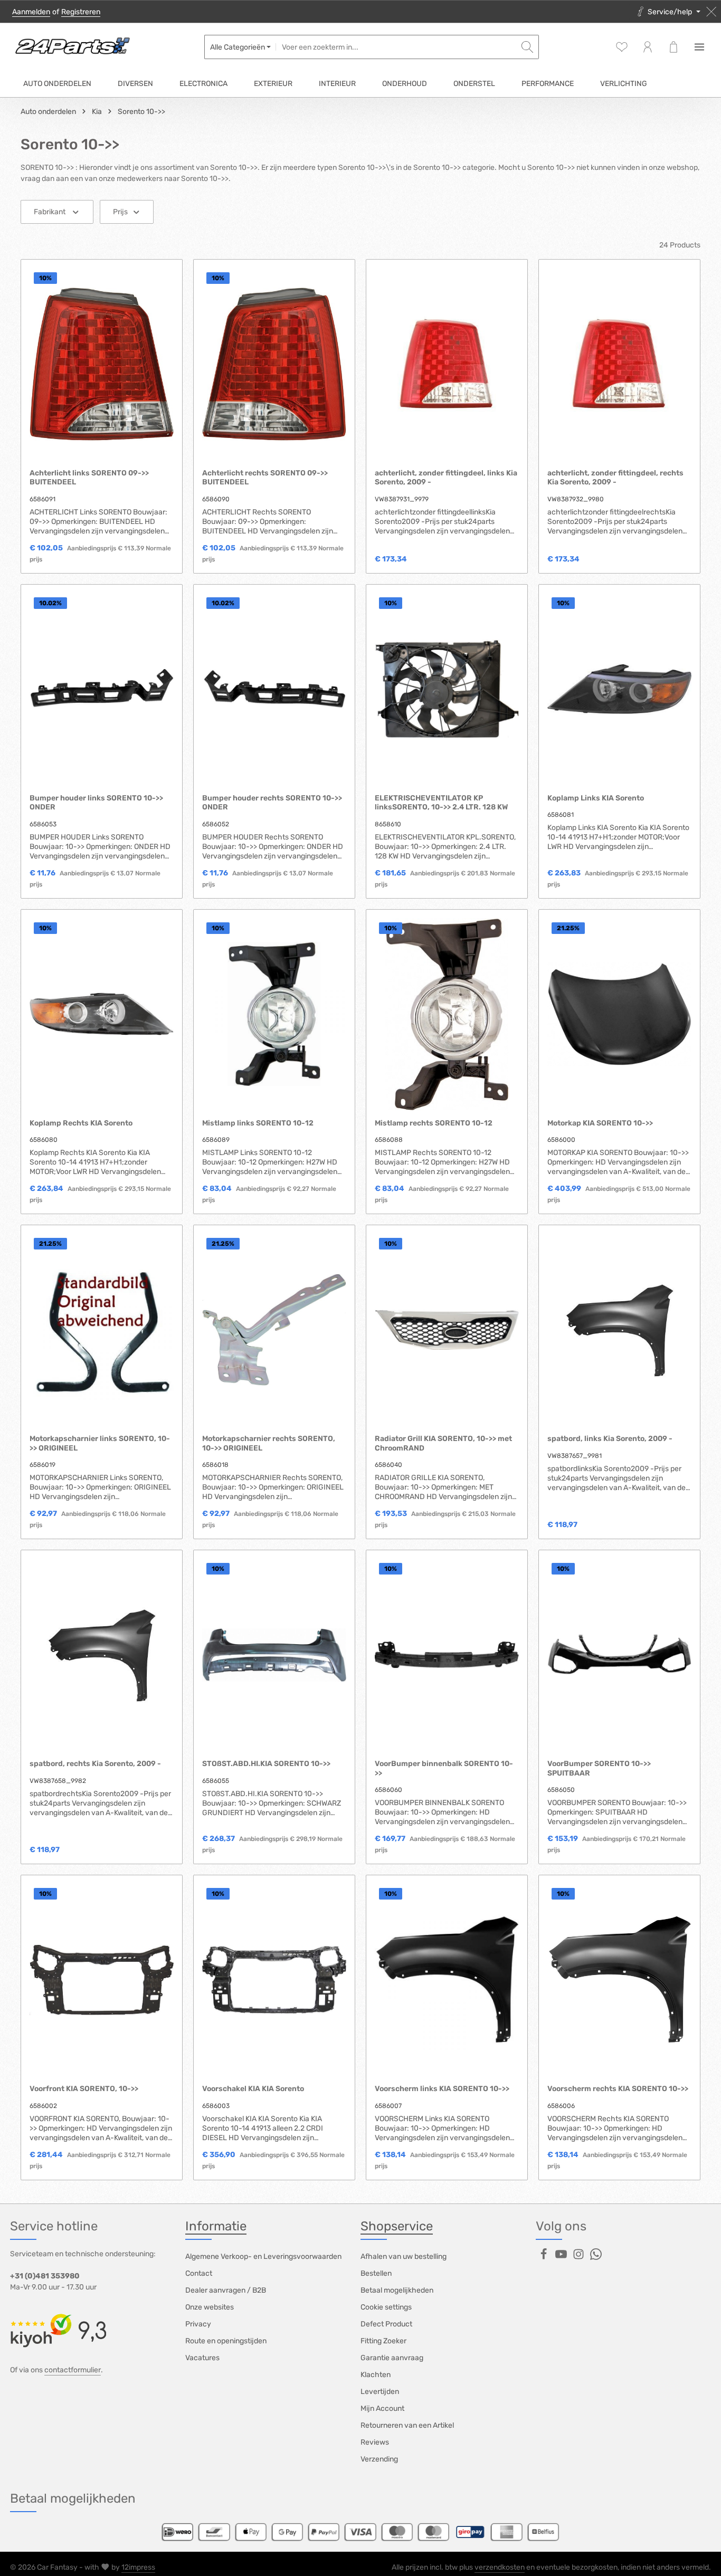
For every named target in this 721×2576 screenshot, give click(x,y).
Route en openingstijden (226, 2341)
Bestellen (376, 2273)
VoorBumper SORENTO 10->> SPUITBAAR (599, 1768)
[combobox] (396, 47)
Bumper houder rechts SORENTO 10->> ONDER (272, 803)
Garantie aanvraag (392, 2358)
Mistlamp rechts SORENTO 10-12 (434, 1123)
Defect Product (386, 2324)
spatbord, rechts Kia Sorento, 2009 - (95, 1764)
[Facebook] (544, 2258)
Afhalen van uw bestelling (404, 2257)
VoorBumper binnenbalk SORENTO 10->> (444, 1768)
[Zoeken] (528, 47)
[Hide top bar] (711, 12)
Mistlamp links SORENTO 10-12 (258, 1123)
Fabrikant (50, 212)
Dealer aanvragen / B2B (226, 2290)
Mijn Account (382, 2408)
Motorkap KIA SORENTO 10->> (600, 1123)
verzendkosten (500, 2567)
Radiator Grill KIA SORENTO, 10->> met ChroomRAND (443, 1443)
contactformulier (73, 2370)
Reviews (375, 2442)
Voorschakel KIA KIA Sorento (253, 2089)
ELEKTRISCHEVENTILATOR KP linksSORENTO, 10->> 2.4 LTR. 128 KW (442, 803)
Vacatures (202, 2358)
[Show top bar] (699, 47)
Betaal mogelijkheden (397, 2290)
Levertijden (380, 2392)
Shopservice (397, 2226)
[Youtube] (562, 2258)
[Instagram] (579, 2258)
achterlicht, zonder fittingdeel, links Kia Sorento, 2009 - (446, 478)
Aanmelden (31, 12)
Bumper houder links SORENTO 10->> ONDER (96, 803)
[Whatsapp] (596, 2258)
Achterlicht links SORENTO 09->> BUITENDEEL (89, 478)
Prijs (120, 212)
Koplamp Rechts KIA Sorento (81, 1123)
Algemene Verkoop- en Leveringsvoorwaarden (263, 2257)
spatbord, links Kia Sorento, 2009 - (610, 1439)
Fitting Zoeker (383, 2341)
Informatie (216, 2226)
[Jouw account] (647, 47)
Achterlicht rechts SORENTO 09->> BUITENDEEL (265, 478)
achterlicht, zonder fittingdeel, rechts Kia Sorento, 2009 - (615, 478)
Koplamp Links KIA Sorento (596, 798)
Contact (199, 2273)
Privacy (198, 2324)
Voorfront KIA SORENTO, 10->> (84, 2089)
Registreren (81, 12)
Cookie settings (386, 2307)
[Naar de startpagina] (72, 47)
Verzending (379, 2459)
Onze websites (210, 2307)
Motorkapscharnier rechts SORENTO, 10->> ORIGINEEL (269, 1443)
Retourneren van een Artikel (407, 2425)
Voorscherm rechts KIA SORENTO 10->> (618, 2089)
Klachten (376, 2375)
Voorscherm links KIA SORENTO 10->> (442, 2089)
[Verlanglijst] (622, 47)
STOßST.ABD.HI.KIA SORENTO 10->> (266, 1764)
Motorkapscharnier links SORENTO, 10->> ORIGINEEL (100, 1443)
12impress (138, 2567)
